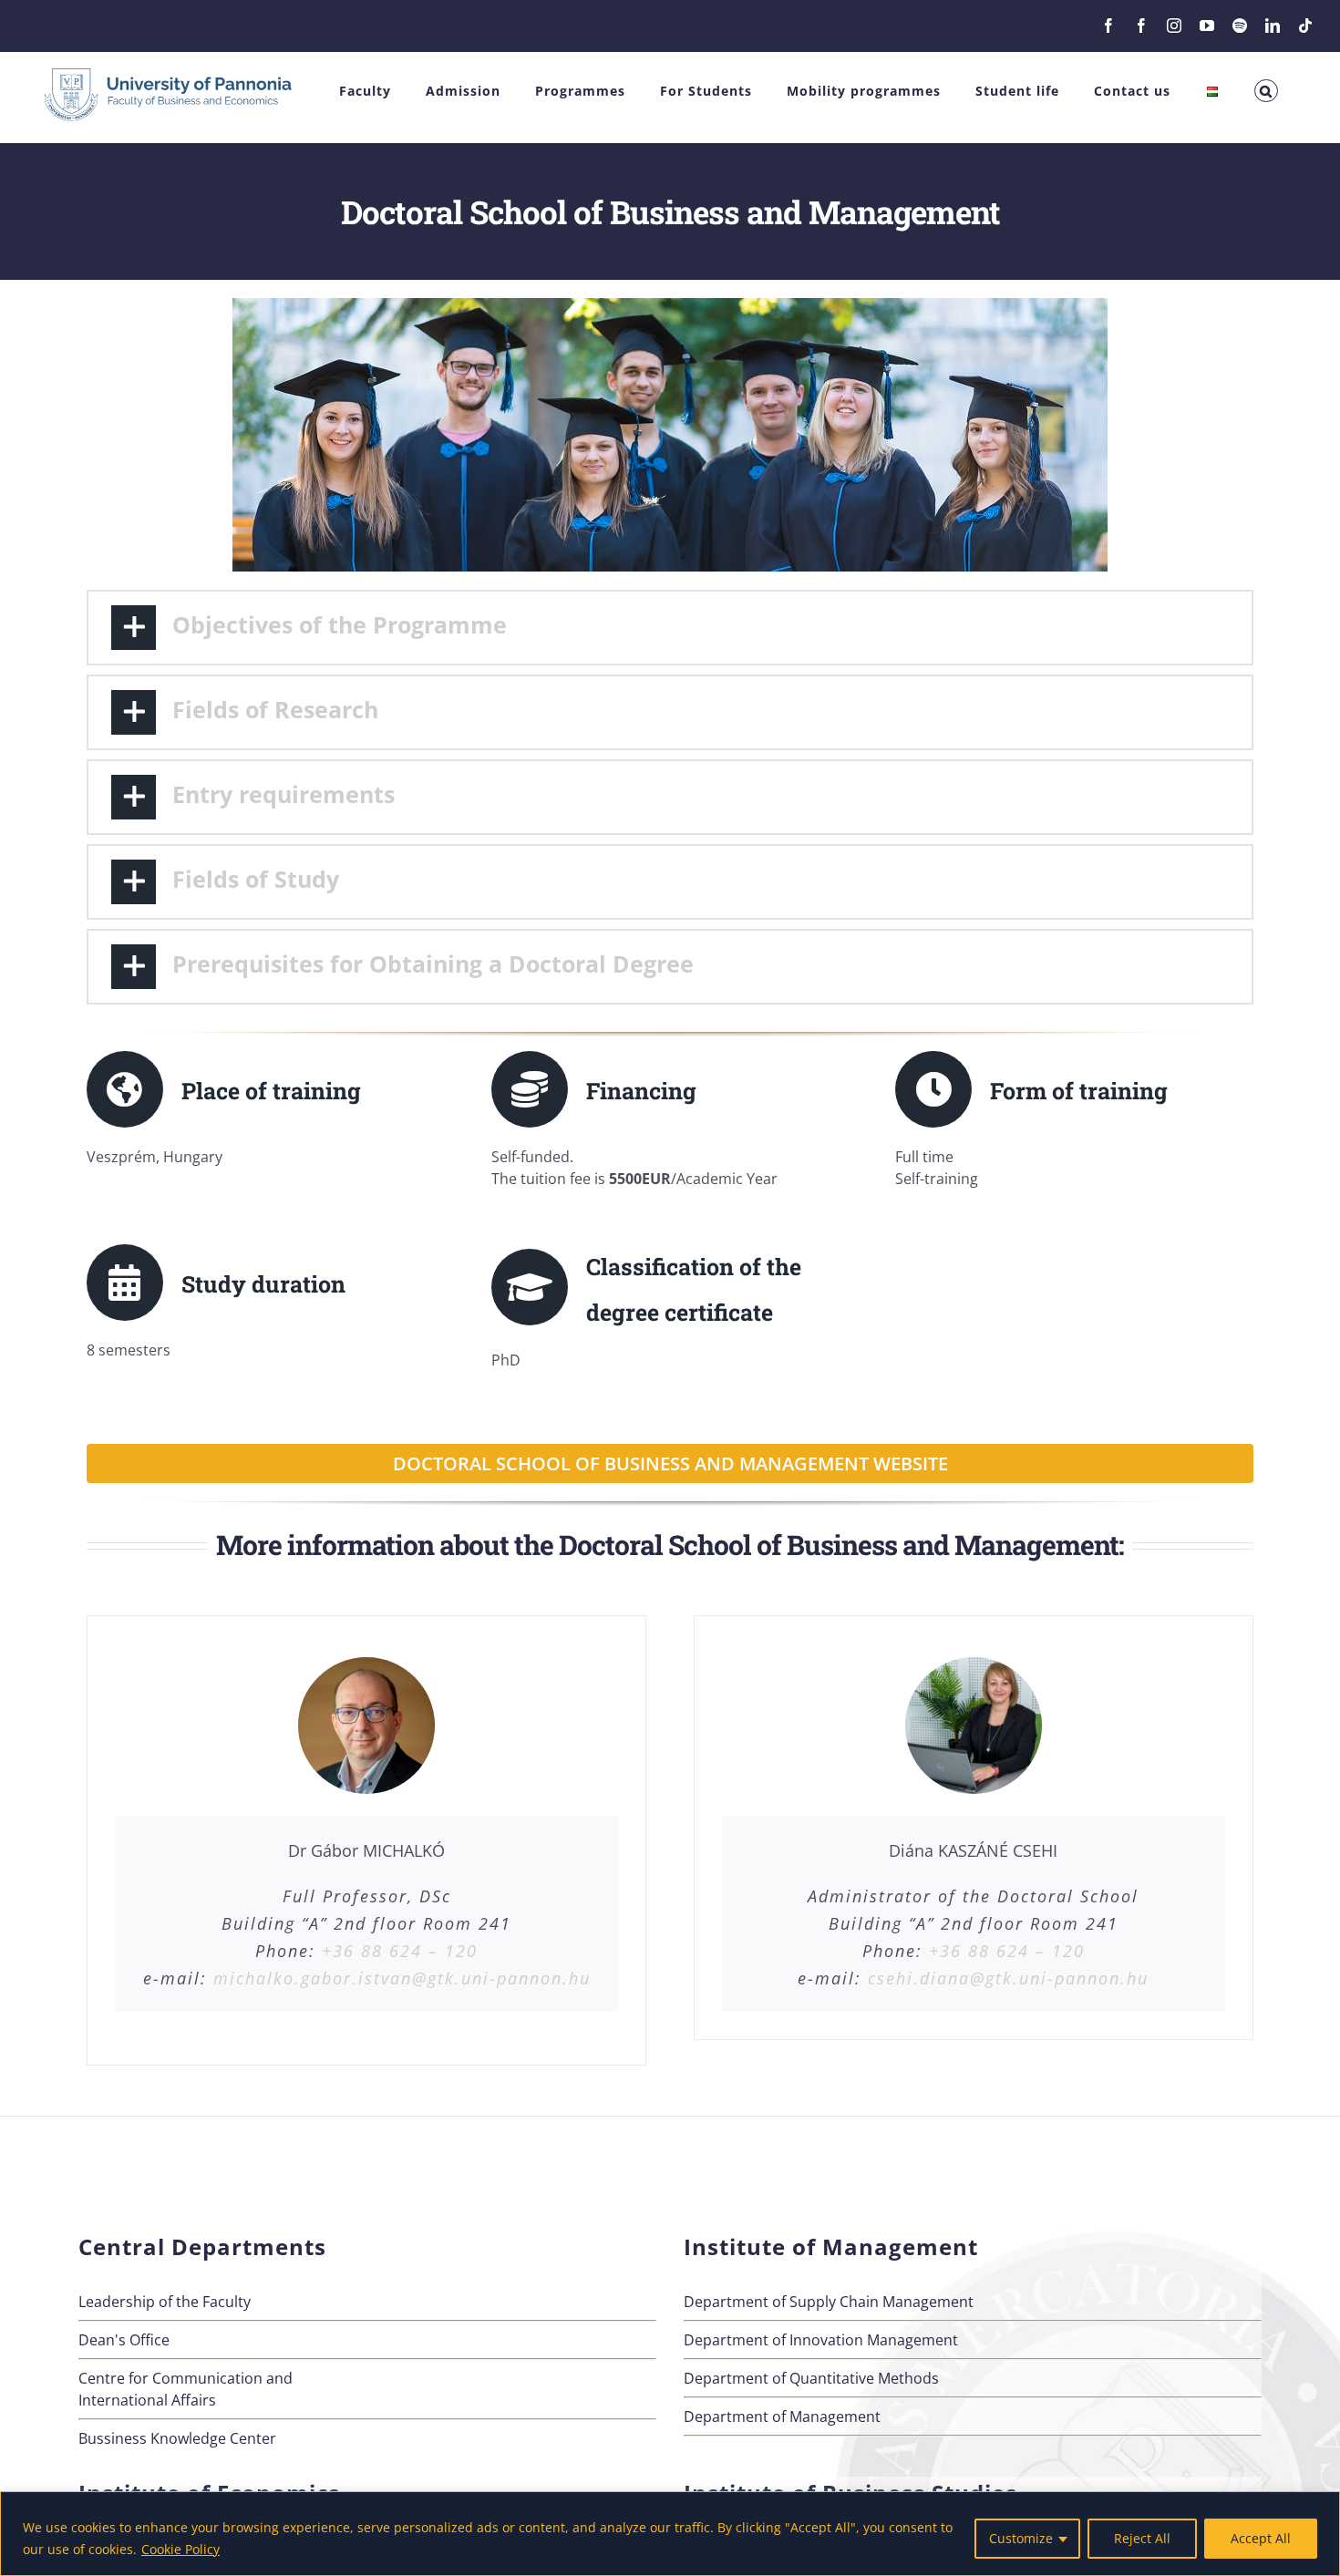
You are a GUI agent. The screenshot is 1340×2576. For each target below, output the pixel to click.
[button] (1266, 91)
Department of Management (782, 2416)
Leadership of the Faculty (165, 2302)
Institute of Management (831, 2246)
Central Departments (202, 2246)
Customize (1021, 2538)
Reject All (1142, 2538)
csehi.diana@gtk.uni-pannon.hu (1008, 1978)
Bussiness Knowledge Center (177, 2438)
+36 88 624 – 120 (400, 1951)
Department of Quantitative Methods (811, 2378)
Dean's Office (124, 2340)
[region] (670, 2534)
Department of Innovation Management (821, 2340)
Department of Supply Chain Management (829, 2302)
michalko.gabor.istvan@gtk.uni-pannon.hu (402, 1978)
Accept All (1261, 2538)
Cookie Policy (180, 2549)
